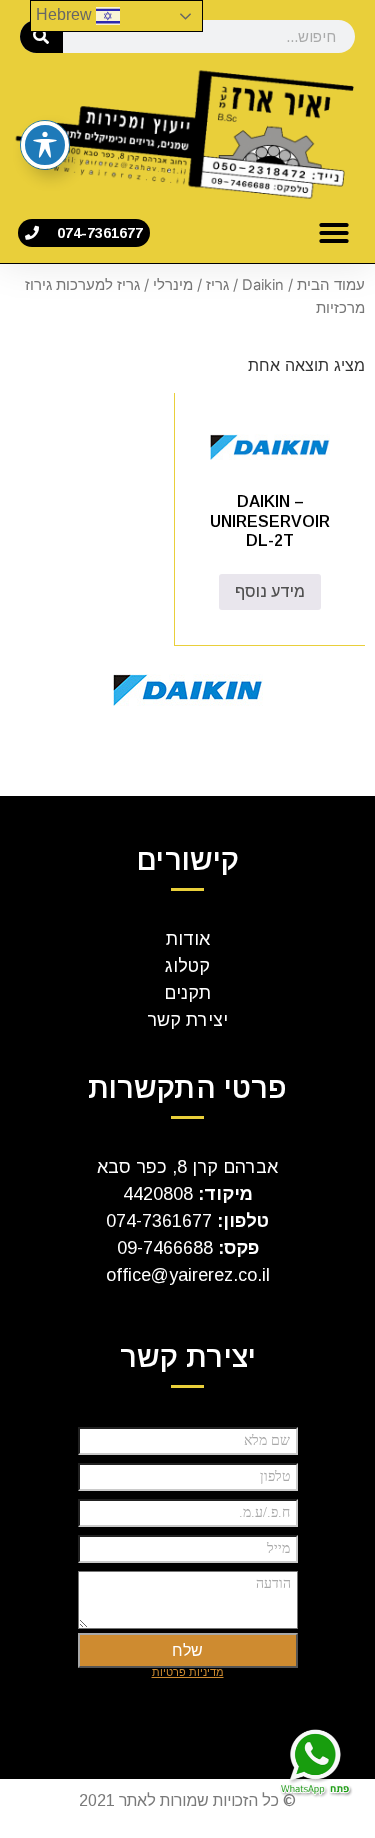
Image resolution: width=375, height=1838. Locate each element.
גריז (217, 285)
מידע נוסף (270, 591)
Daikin (263, 285)
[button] (333, 233)
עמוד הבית (331, 285)
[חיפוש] (41, 36)
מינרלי (173, 285)
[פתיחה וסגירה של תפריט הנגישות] (45, 145)
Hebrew (66, 14)
